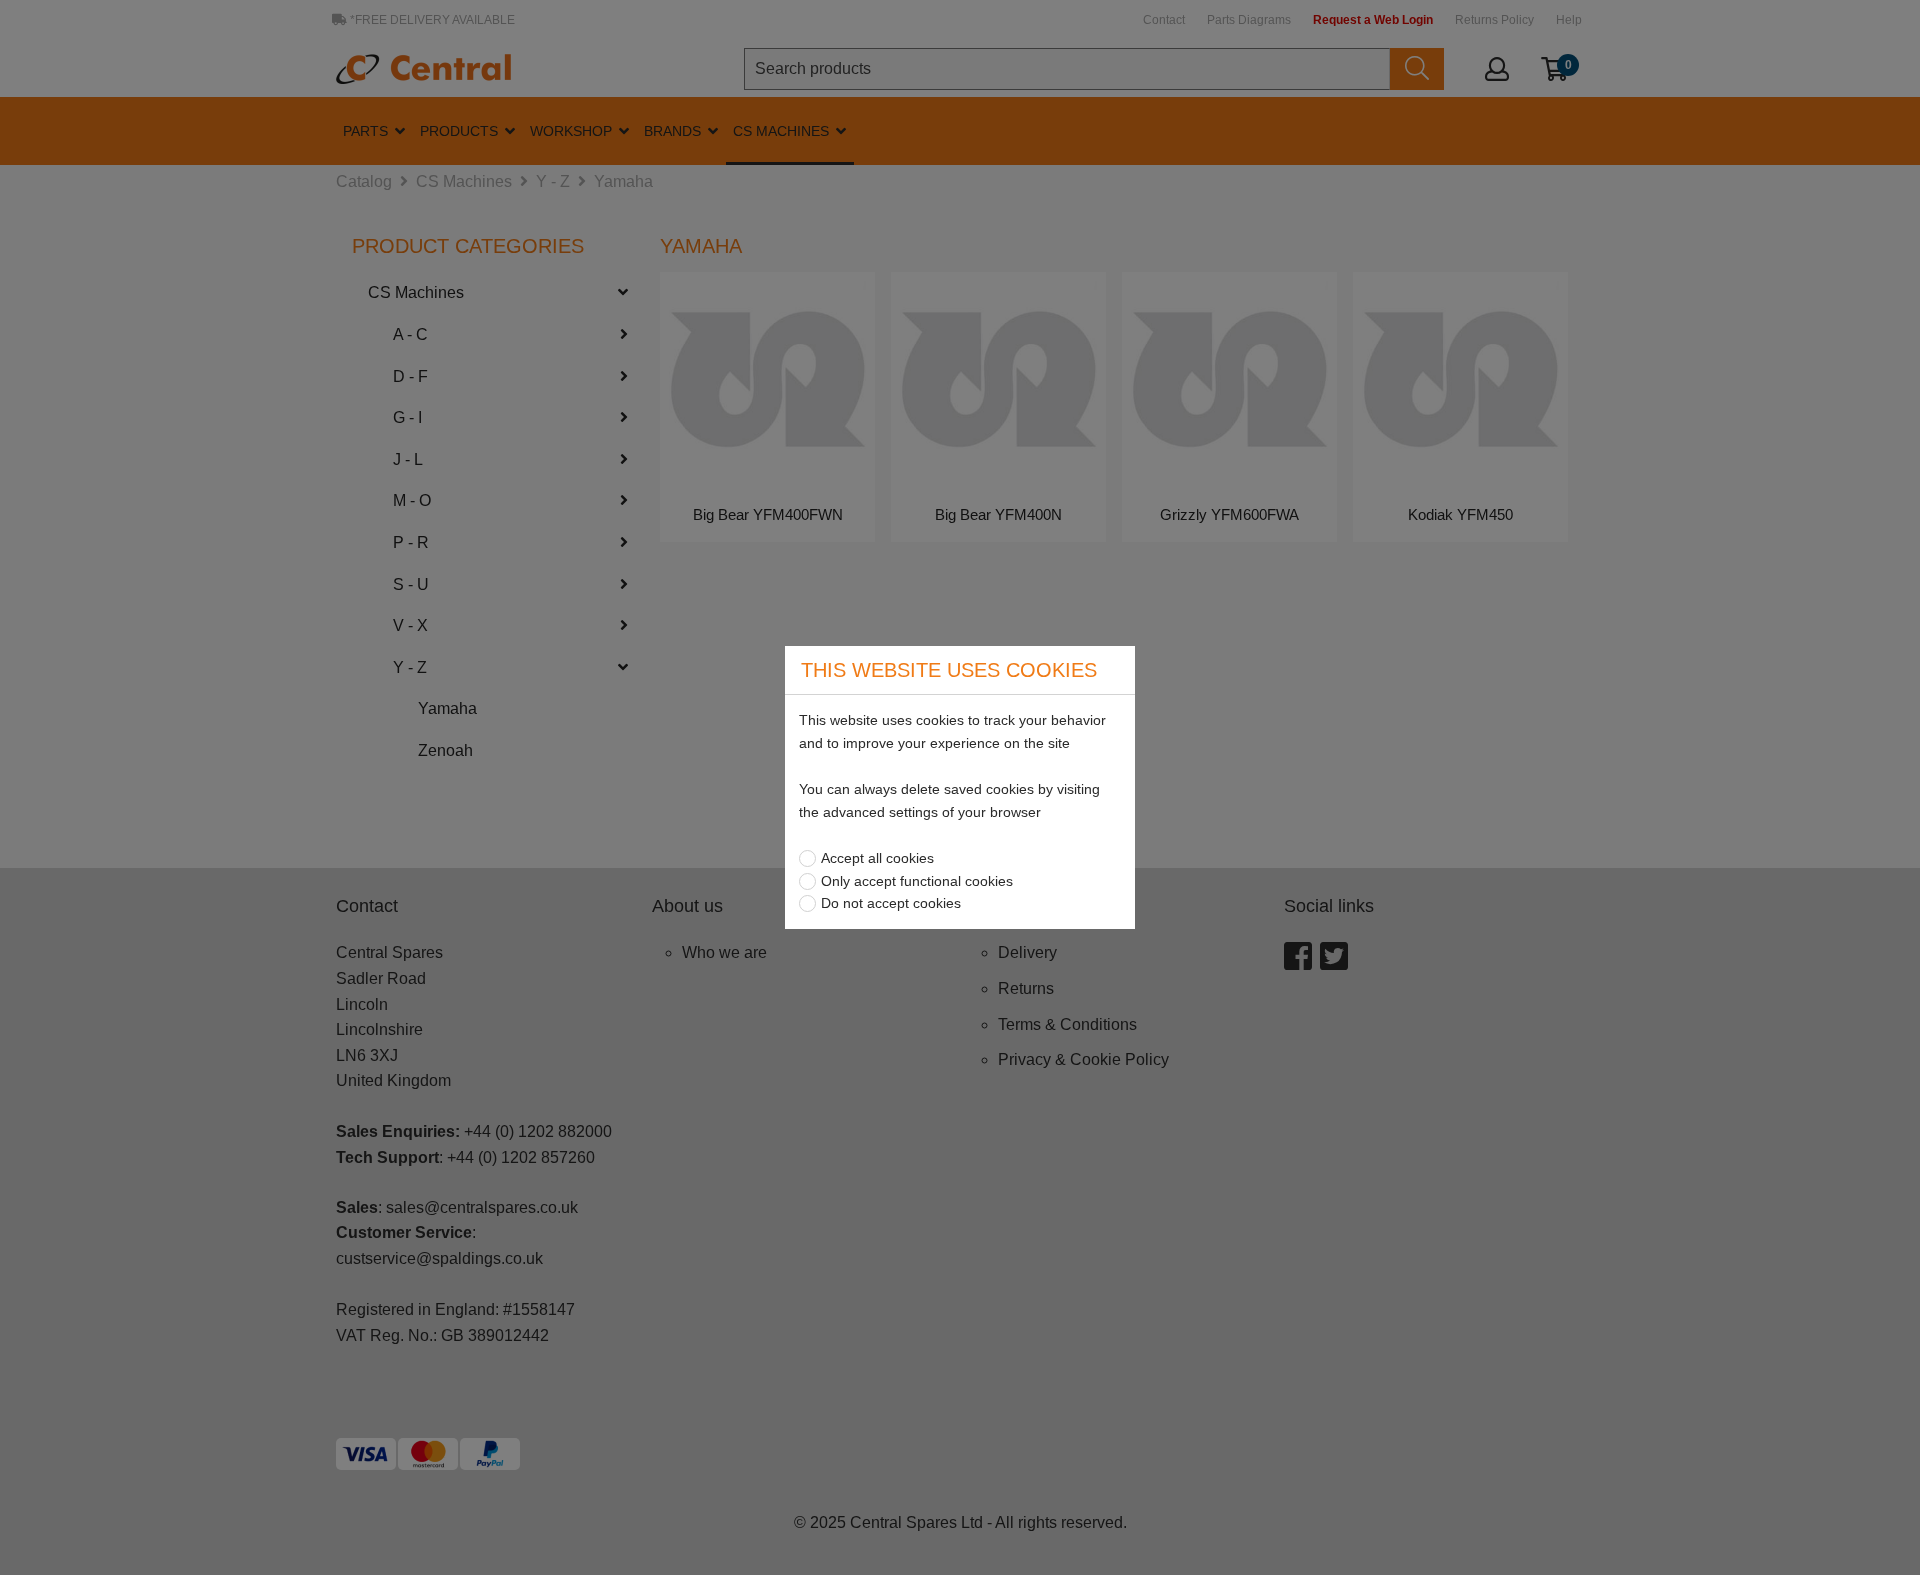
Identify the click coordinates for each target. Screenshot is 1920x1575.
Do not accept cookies (891, 903)
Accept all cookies (877, 858)
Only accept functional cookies (917, 881)
